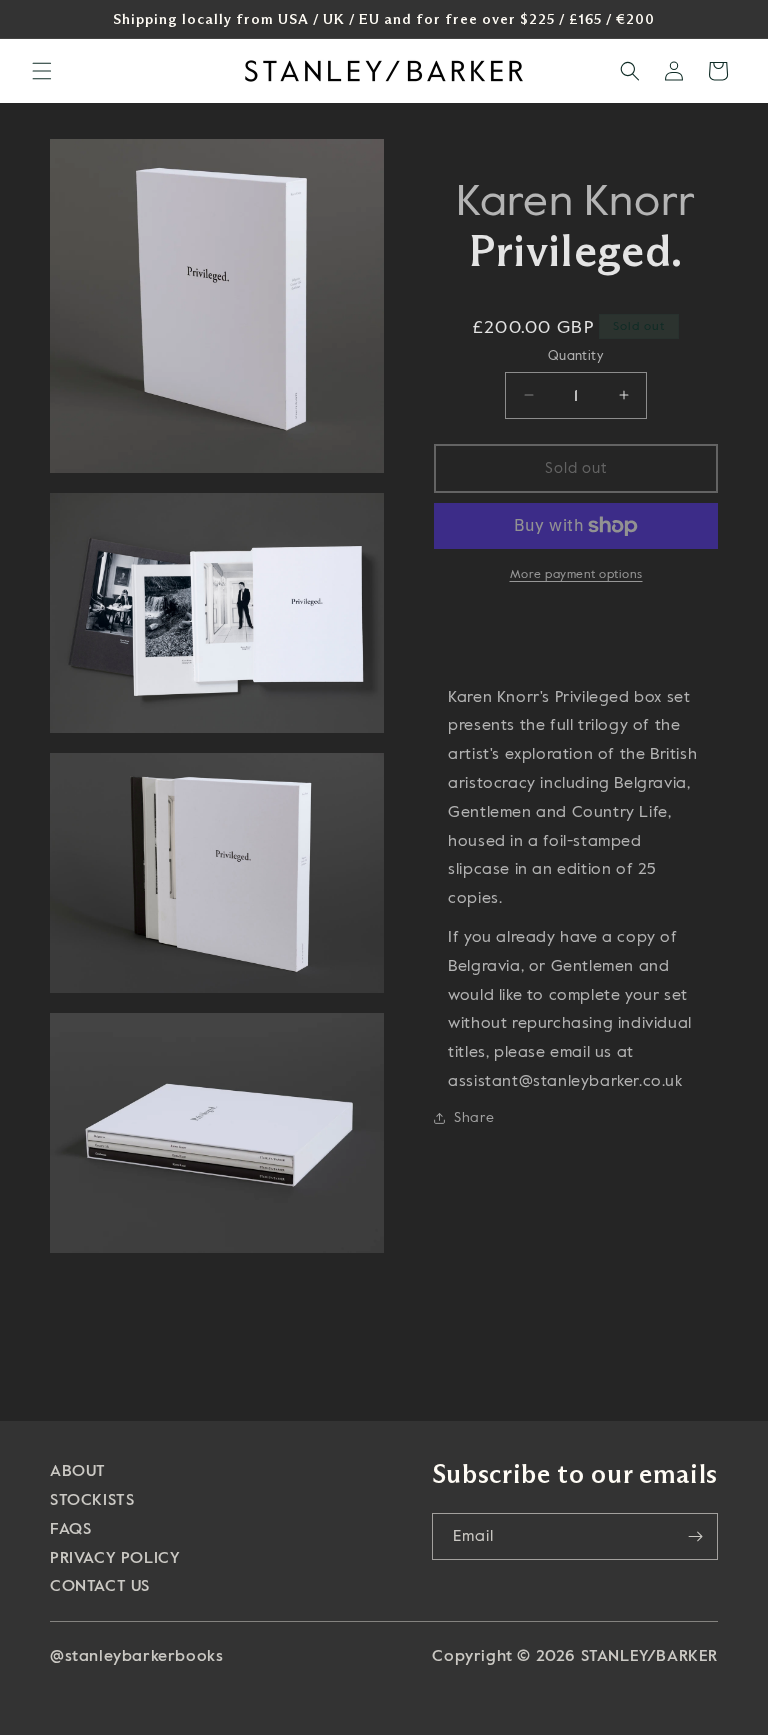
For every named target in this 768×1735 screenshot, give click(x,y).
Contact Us (100, 1585)
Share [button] (474, 1117)
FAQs (70, 1528)
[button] (42, 71)
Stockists (92, 1499)
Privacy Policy (115, 1557)
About (78, 1470)
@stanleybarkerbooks (136, 1655)
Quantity (576, 355)
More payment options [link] (576, 574)
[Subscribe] (695, 1536)
